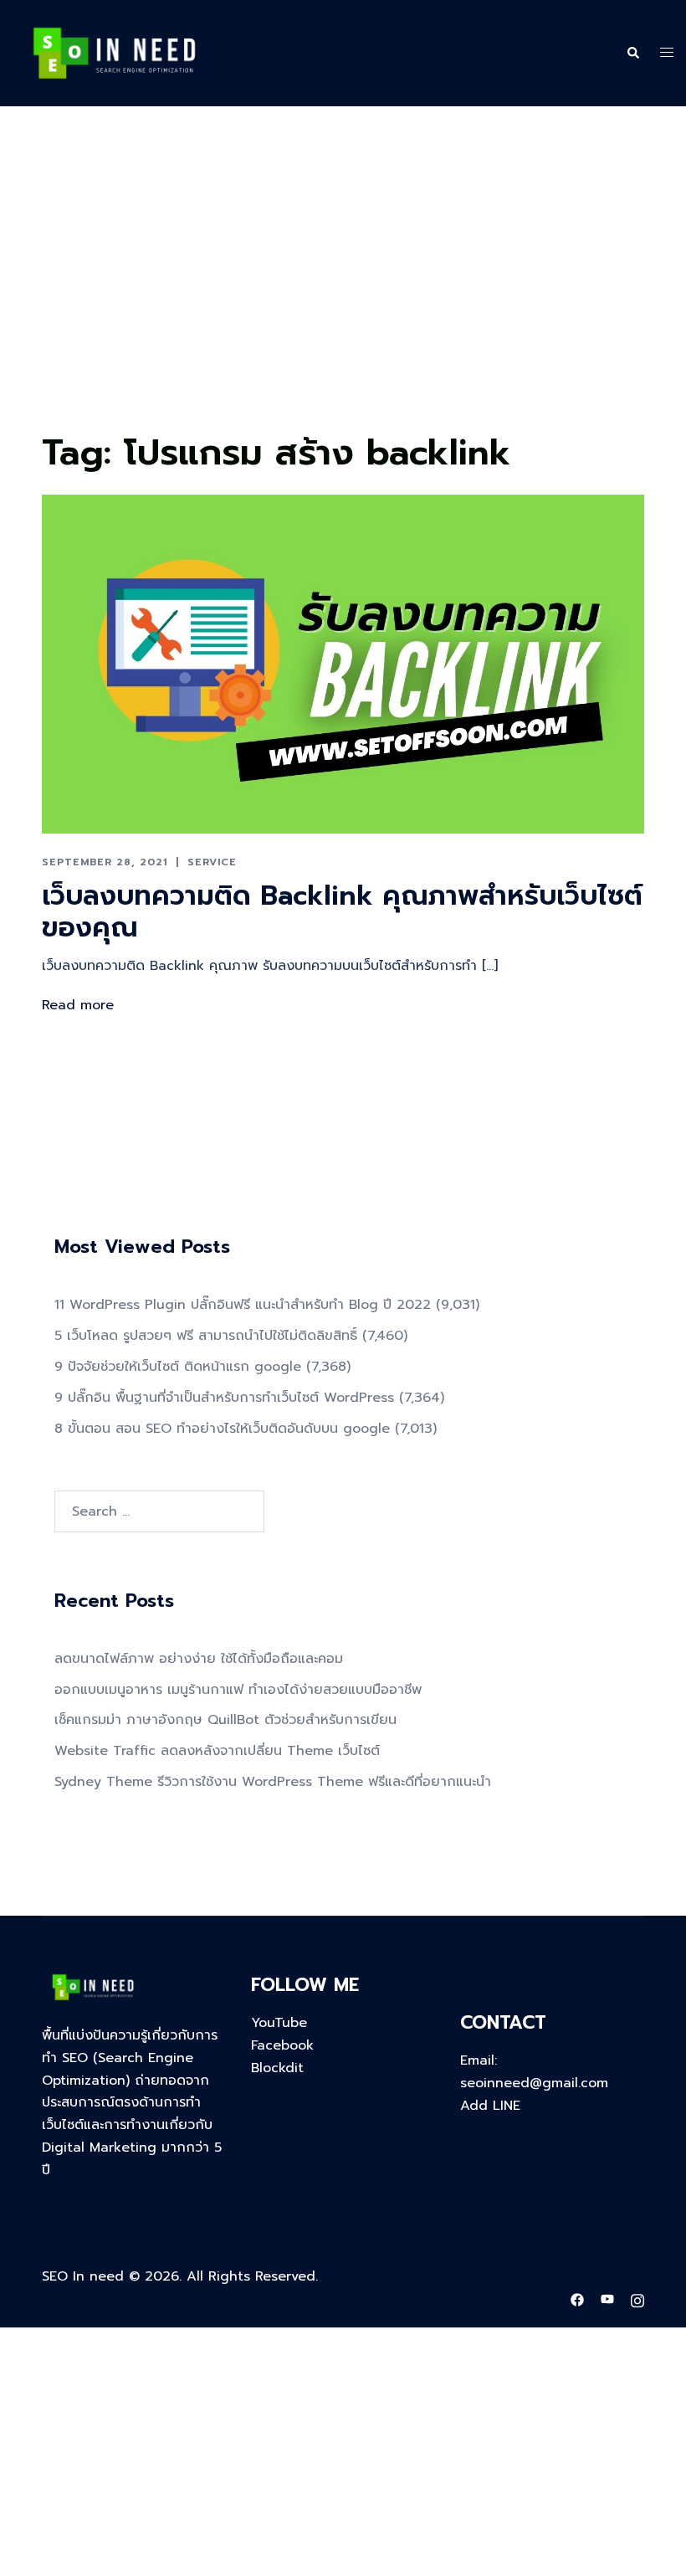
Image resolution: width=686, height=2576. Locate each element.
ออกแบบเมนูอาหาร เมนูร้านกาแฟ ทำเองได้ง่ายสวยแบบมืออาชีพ (238, 1690)
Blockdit (277, 2068)
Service (212, 862)
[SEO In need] (114, 53)
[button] (632, 54)
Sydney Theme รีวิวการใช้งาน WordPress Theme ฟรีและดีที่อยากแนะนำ (273, 1782)
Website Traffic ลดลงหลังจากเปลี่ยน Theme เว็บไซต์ (217, 1751)
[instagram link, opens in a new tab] (637, 2299)
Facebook (282, 2045)
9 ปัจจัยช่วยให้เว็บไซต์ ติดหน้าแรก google (178, 1367)
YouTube (279, 2023)
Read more (78, 1005)
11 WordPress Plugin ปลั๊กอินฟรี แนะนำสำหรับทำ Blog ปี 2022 (243, 1305)
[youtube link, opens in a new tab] (607, 2299)
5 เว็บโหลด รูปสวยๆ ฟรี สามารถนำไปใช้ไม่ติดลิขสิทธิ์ (206, 1336)
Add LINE (490, 2106)
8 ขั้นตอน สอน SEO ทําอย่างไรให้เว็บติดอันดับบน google (222, 1429)
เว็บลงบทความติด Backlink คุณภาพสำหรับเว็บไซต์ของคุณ (342, 912)
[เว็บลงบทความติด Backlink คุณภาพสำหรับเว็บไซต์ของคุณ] (343, 664)
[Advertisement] (343, 300)
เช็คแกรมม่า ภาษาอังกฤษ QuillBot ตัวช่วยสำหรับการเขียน (225, 1720)
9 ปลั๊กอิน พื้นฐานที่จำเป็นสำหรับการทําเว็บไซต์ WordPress (224, 1398)
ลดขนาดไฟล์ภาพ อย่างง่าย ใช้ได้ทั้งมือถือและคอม (199, 1659)
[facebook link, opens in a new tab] (577, 2299)
